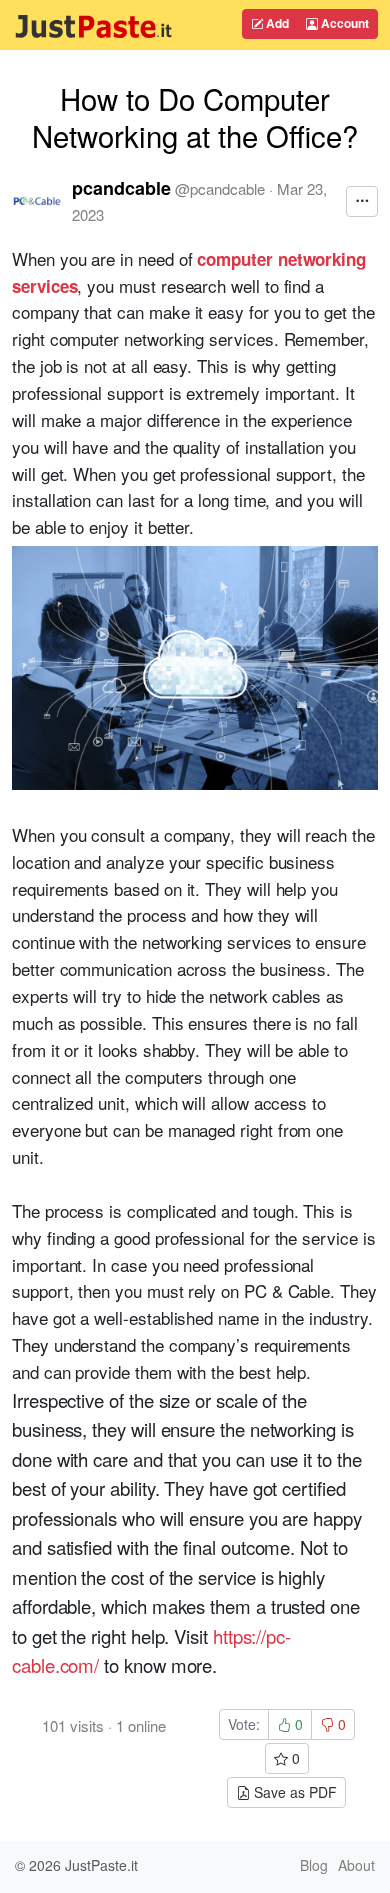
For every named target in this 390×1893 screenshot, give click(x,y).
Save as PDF (293, 1792)
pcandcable (121, 188)
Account (343, 23)
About (356, 1865)
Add (276, 23)
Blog (314, 1865)
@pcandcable (220, 188)
